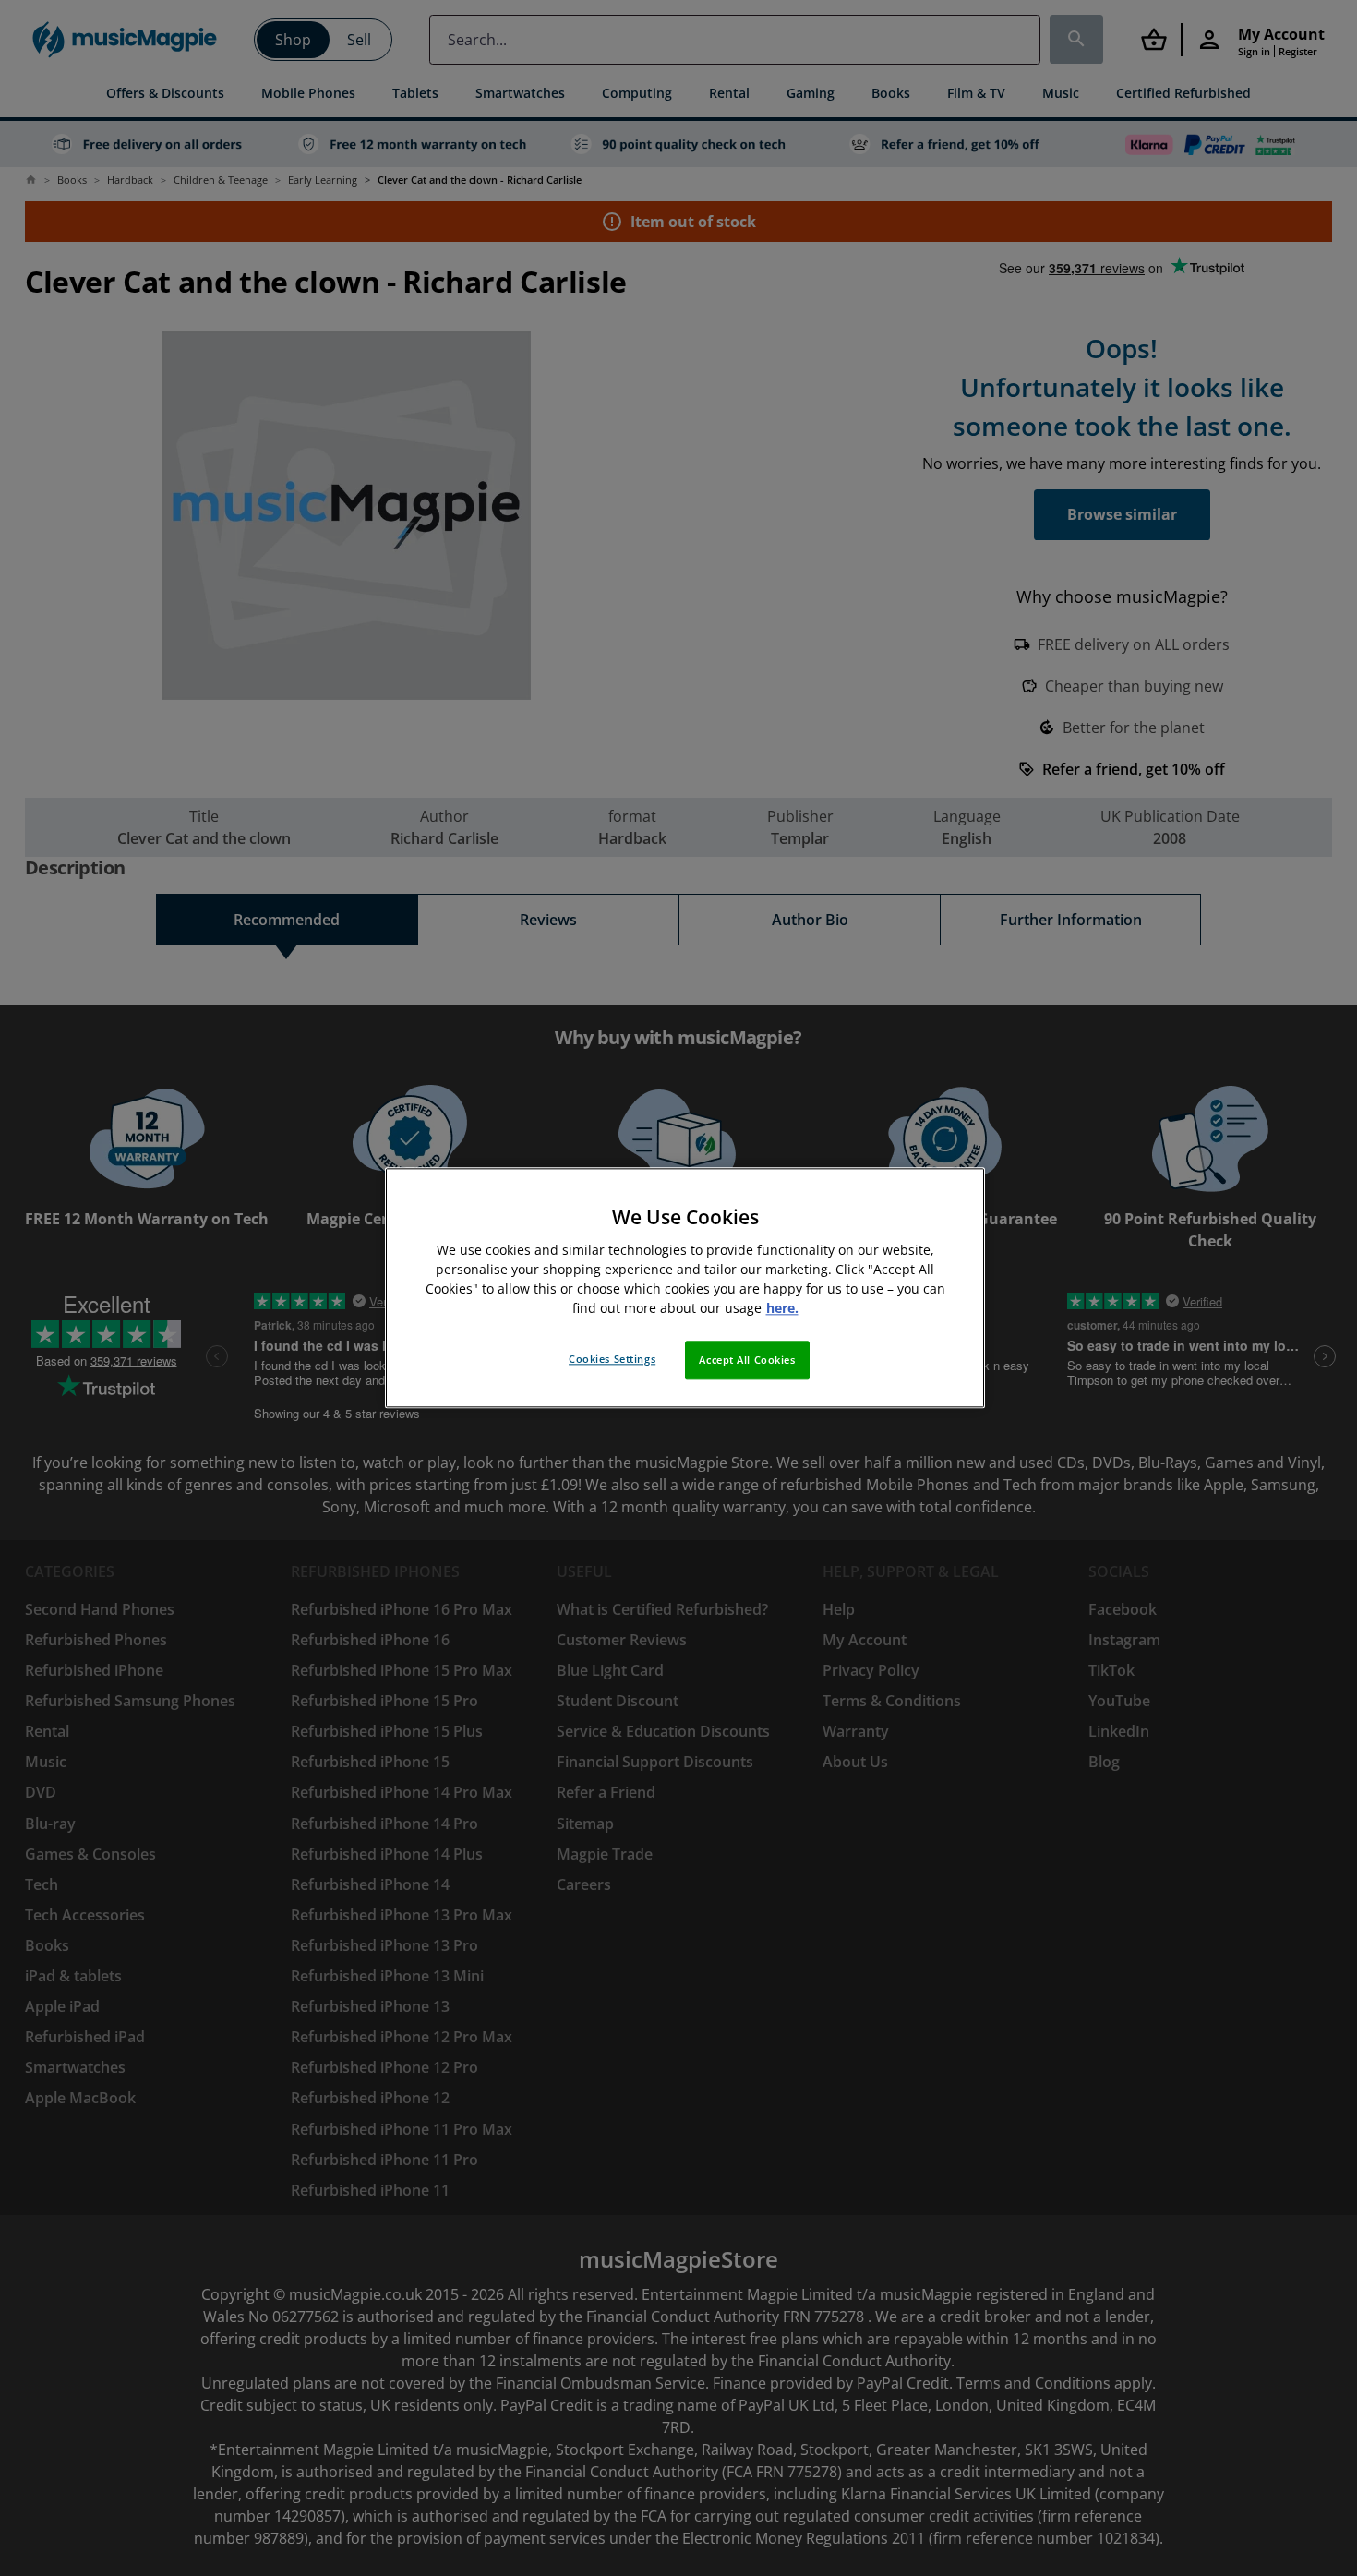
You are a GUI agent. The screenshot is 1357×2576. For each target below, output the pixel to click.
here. (782, 1309)
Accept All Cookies (747, 1360)
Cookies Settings (612, 1360)
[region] (685, 1288)
